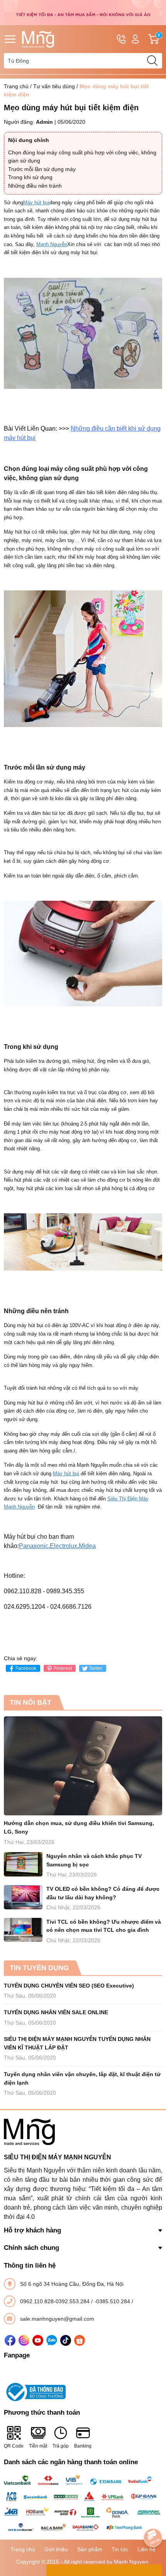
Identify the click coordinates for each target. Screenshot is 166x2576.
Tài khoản (135, 39)
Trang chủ (16, 86)
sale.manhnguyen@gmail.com (57, 2319)
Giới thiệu (56, 2549)
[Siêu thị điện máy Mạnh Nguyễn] (83, 12)
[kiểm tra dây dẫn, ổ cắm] (83, 953)
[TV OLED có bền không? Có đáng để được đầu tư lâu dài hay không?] (23, 1897)
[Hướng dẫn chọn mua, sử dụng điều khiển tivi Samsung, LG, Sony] (83, 1766)
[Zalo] (52, 2340)
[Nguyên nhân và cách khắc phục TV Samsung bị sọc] (23, 1864)
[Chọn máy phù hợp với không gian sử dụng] (83, 659)
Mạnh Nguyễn (52, 244)
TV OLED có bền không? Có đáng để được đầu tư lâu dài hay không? (103, 1893)
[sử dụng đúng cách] (83, 1242)
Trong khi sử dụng (30, 177)
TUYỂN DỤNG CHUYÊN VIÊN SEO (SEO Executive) (69, 1986)
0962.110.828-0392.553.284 (56, 2301)
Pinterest (63, 1668)
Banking (83, 2446)
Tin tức (120, 2549)
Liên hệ (147, 2549)
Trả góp (61, 2446)
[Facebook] (10, 2340)
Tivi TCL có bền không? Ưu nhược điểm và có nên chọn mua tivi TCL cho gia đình (104, 1926)
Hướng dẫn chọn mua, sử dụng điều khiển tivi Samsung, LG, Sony (79, 1827)
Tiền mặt (38, 2446)
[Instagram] (24, 2340)
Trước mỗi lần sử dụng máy (42, 169)
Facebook (26, 1668)
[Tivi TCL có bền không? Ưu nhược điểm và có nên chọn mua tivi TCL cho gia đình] (23, 1930)
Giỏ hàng (160, 39)
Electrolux (64, 1546)
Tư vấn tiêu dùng (54, 86)
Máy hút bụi (36, 203)
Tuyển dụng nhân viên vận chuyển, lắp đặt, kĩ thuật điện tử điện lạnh (82, 2078)
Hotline (121, 39)
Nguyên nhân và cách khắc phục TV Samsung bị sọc (94, 1860)
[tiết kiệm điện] (83, 333)
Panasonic (34, 1546)
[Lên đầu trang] (153, 2516)
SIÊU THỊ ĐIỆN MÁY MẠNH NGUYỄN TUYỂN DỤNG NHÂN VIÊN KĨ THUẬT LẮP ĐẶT (77, 2043)
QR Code (14, 2446)
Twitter (96, 1668)
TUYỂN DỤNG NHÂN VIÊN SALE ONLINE (56, 2012)
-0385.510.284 (113, 2301)
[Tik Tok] (66, 2340)
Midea (87, 1546)
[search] (152, 61)
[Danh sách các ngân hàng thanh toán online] (83, 2504)
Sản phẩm (90, 2549)
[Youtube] (38, 2340)
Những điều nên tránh (35, 186)
